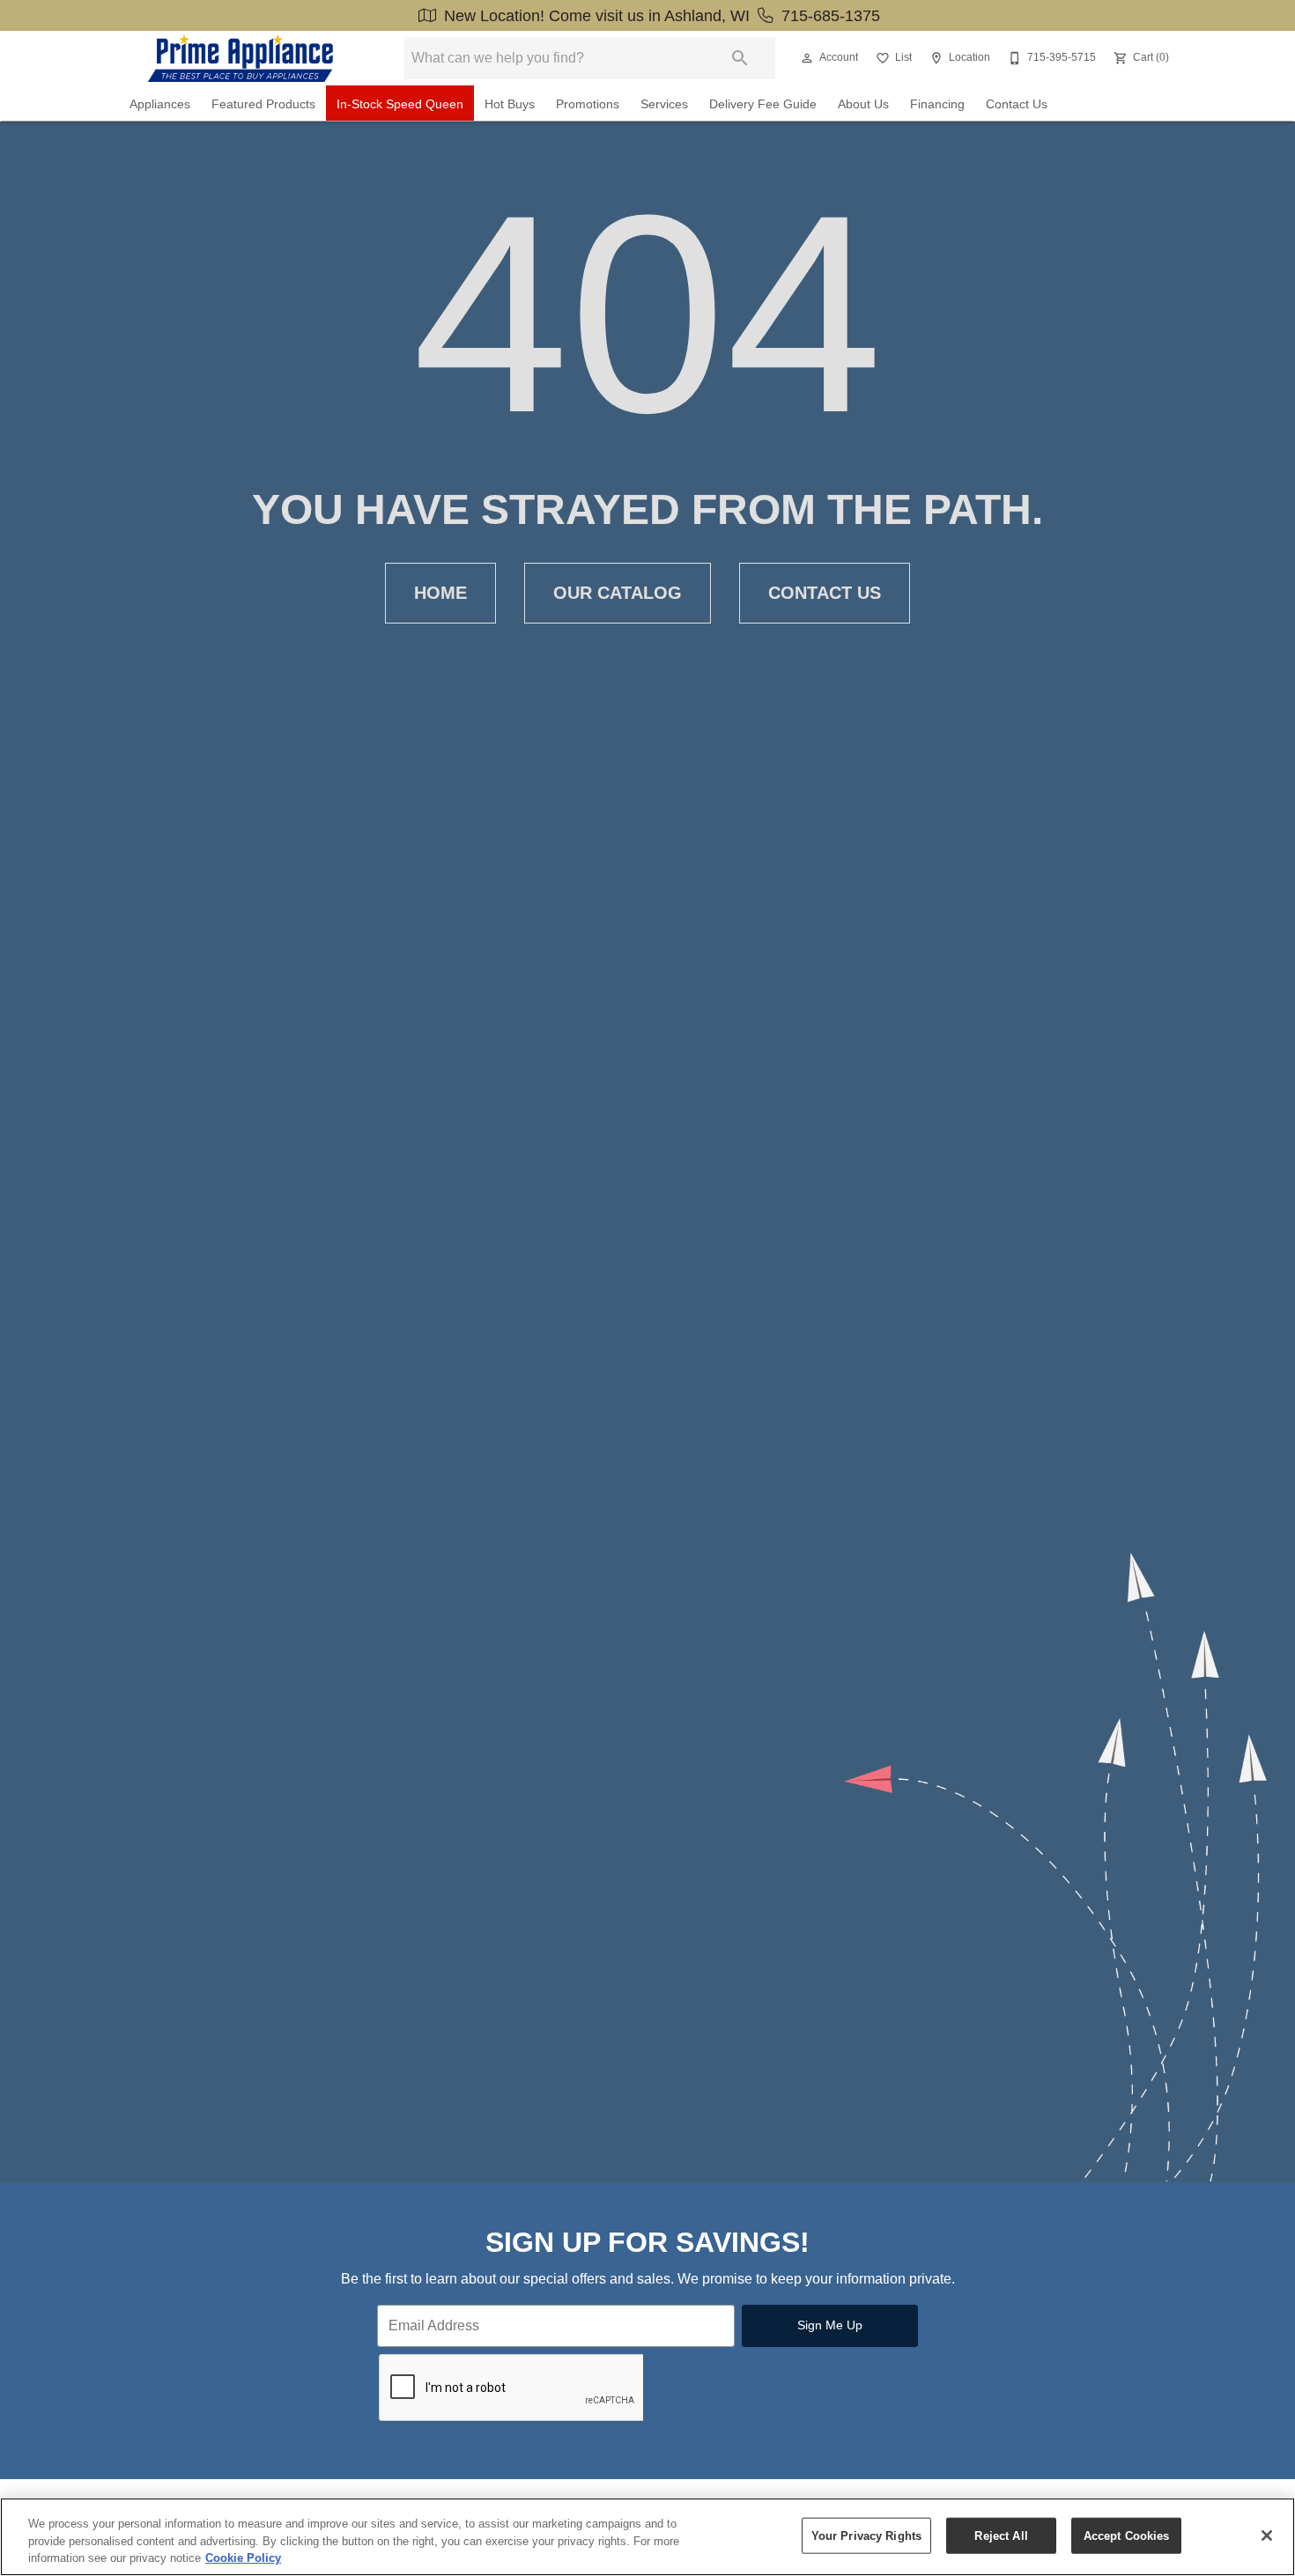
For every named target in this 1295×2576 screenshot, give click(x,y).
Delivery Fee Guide (763, 104)
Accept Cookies (1127, 2535)
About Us (863, 104)
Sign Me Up (830, 2325)
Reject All (1001, 2535)
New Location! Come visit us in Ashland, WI (597, 16)
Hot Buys (510, 104)
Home (440, 593)
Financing (937, 104)
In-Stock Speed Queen (400, 104)
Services (664, 104)
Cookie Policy (243, 2558)
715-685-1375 (829, 16)
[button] (807, 58)
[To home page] (240, 58)
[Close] (1267, 2535)
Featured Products (263, 104)
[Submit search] (740, 58)
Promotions (588, 104)
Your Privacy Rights (866, 2535)
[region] (647, 2537)
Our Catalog (618, 593)
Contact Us (1017, 104)
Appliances (160, 104)
